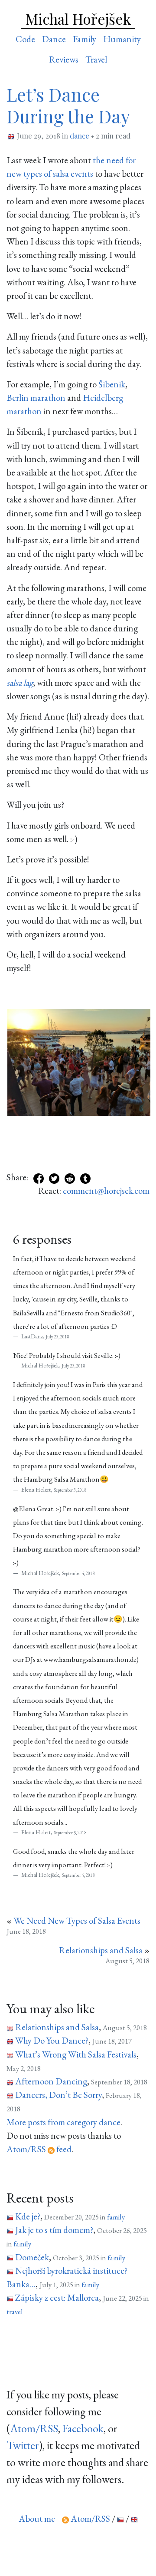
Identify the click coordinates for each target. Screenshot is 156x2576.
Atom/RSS (34, 2428)
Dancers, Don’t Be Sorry (58, 2095)
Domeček (32, 2257)
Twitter (23, 2445)
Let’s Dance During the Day (68, 105)
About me (37, 2518)
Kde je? (28, 2216)
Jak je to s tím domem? (54, 2230)
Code (25, 39)
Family (84, 39)
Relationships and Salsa (101, 1950)
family (116, 2217)
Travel (96, 59)
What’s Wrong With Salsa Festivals (76, 2054)
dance (80, 135)
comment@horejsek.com (106, 1191)
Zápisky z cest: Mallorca (57, 2297)
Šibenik (112, 384)
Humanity (122, 39)
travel (15, 2312)
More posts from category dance (63, 2122)
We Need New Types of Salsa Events (77, 1920)
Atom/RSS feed (39, 2149)
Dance (54, 39)
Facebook (83, 2428)
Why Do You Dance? (52, 2040)
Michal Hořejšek (78, 19)
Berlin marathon (36, 398)
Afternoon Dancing (51, 2081)
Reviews (64, 59)
